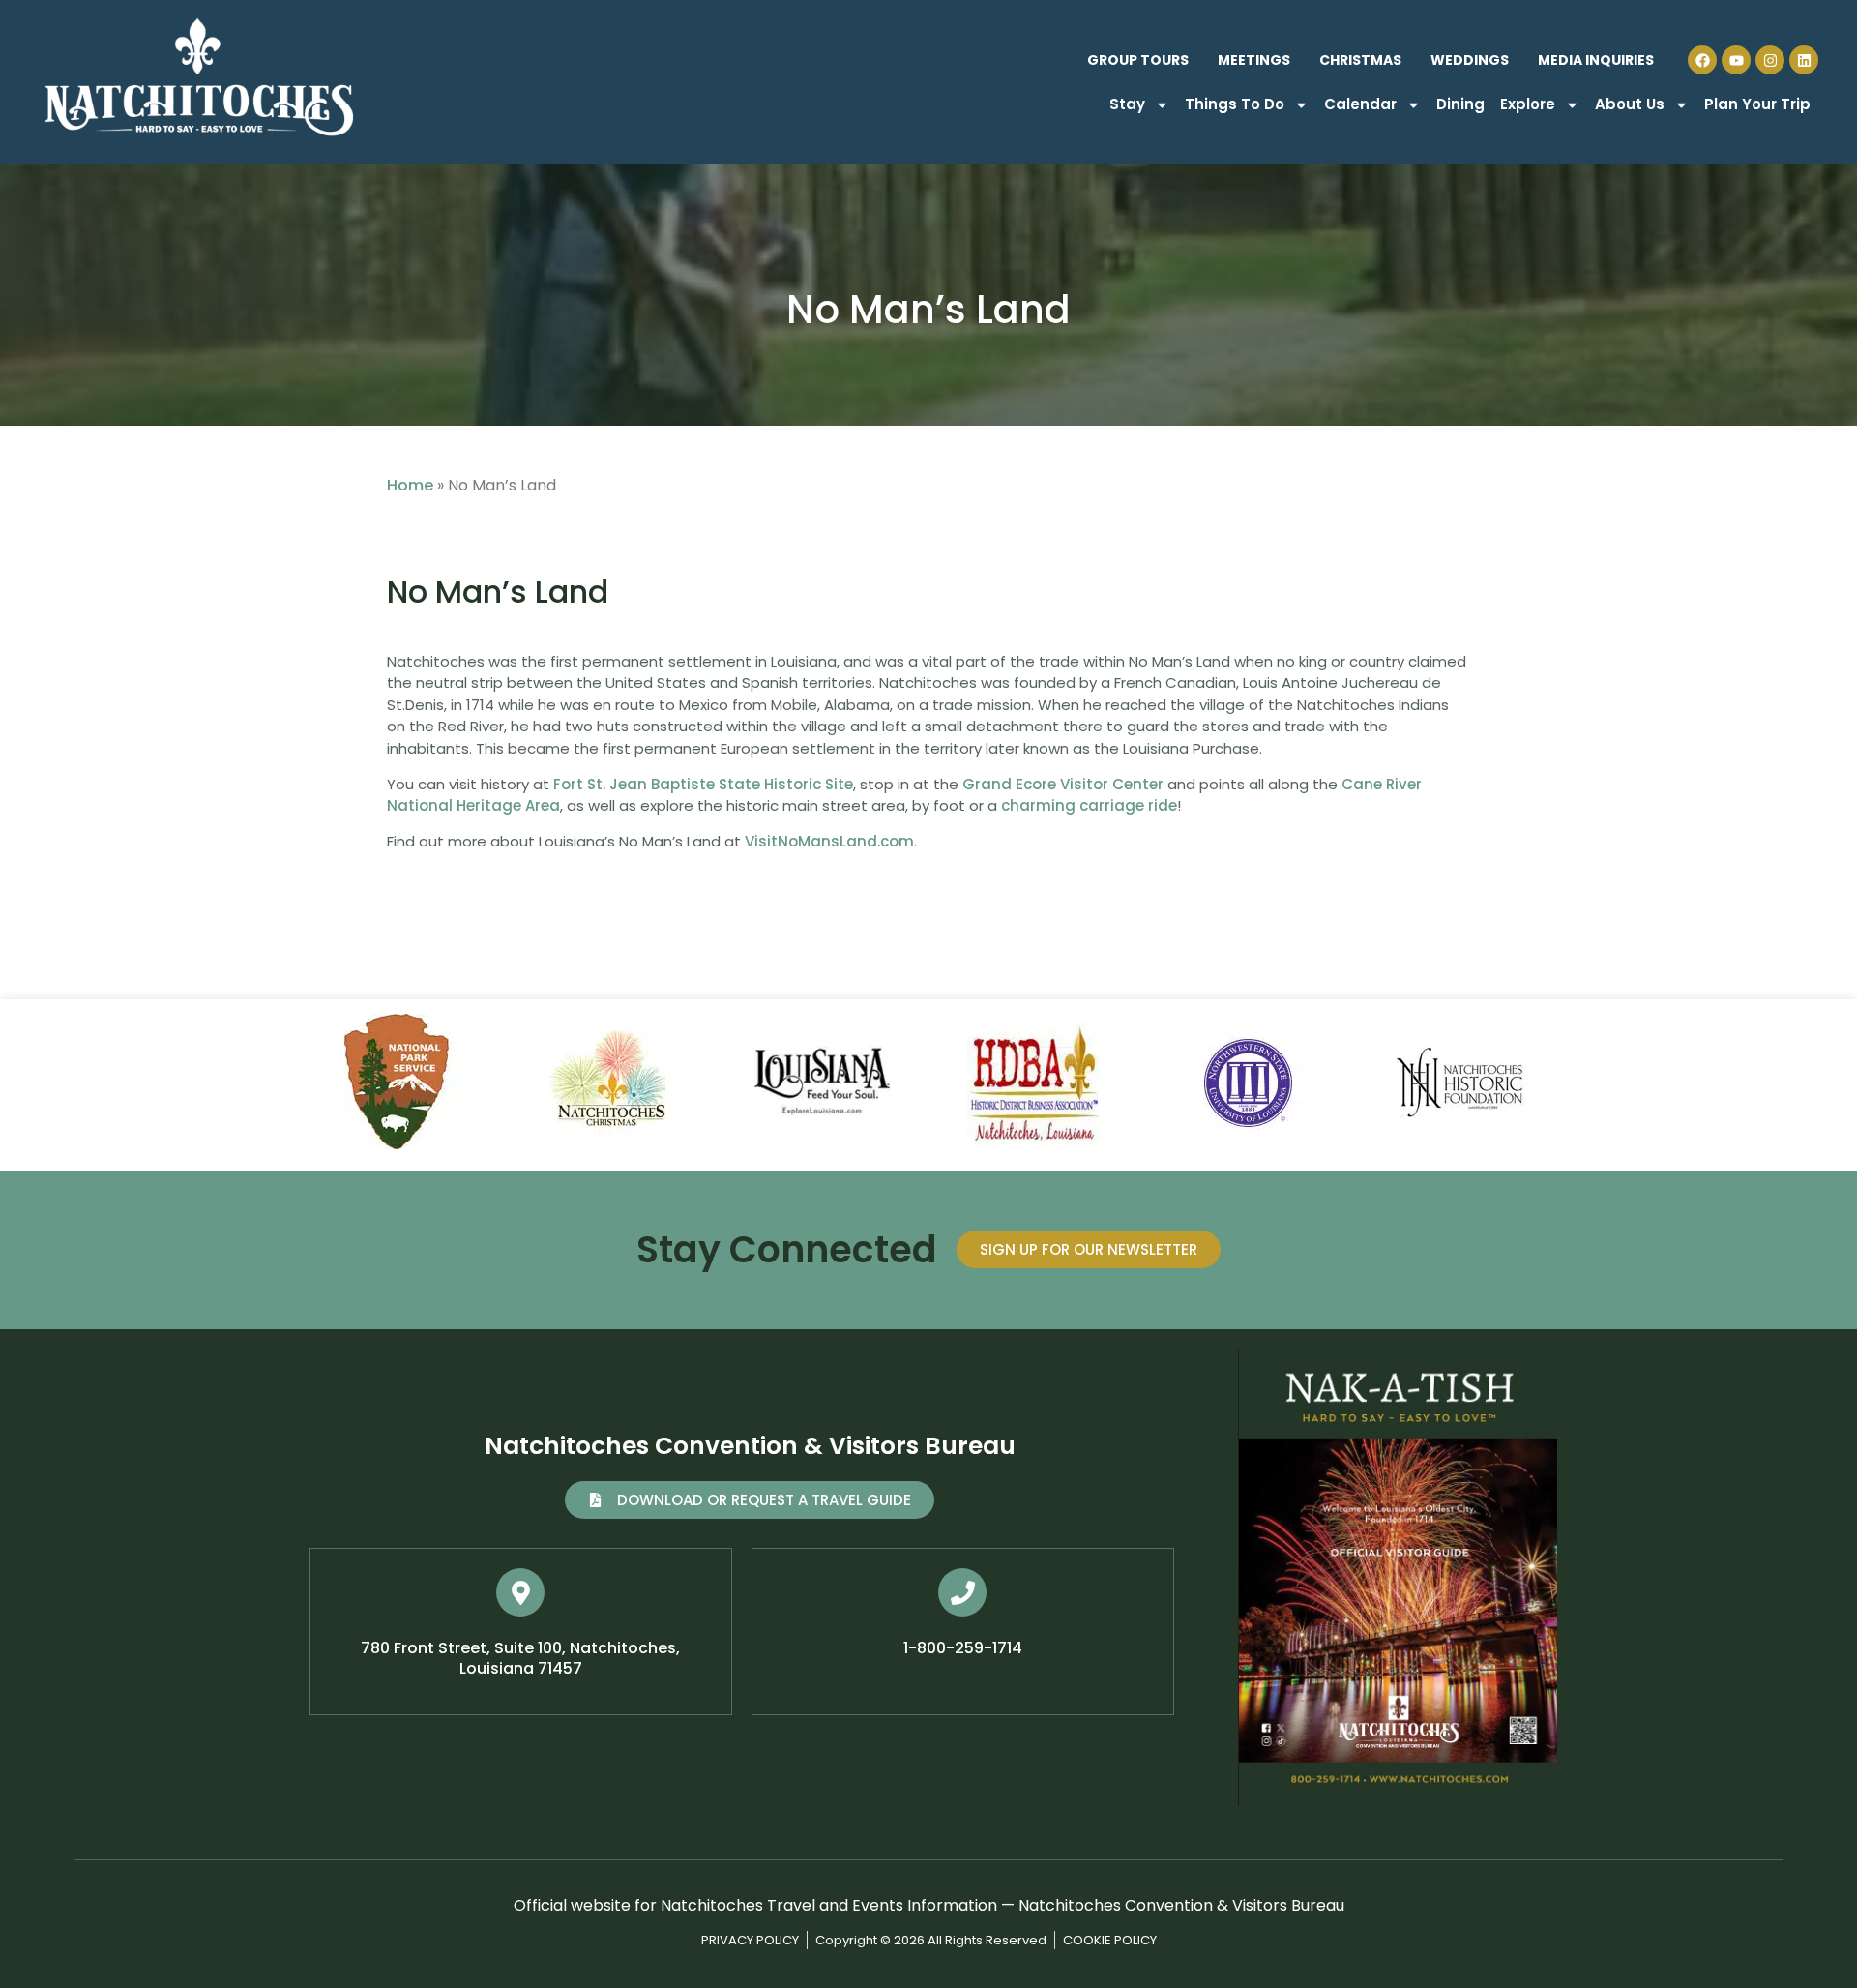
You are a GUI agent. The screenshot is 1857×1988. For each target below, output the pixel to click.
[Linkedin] (1804, 60)
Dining (1460, 104)
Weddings (1470, 60)
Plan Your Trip (1757, 104)
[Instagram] (1770, 60)
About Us (1630, 104)
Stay (1127, 104)
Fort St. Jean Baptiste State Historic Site (703, 784)
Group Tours (1138, 60)
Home (410, 485)
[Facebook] (1702, 60)
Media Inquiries (1596, 60)
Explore (1528, 104)
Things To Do (1235, 104)
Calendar (1360, 104)
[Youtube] (1736, 60)
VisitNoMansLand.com (829, 841)
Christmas (1360, 60)
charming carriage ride (1089, 805)
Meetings (1254, 60)
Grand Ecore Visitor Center (1063, 784)
